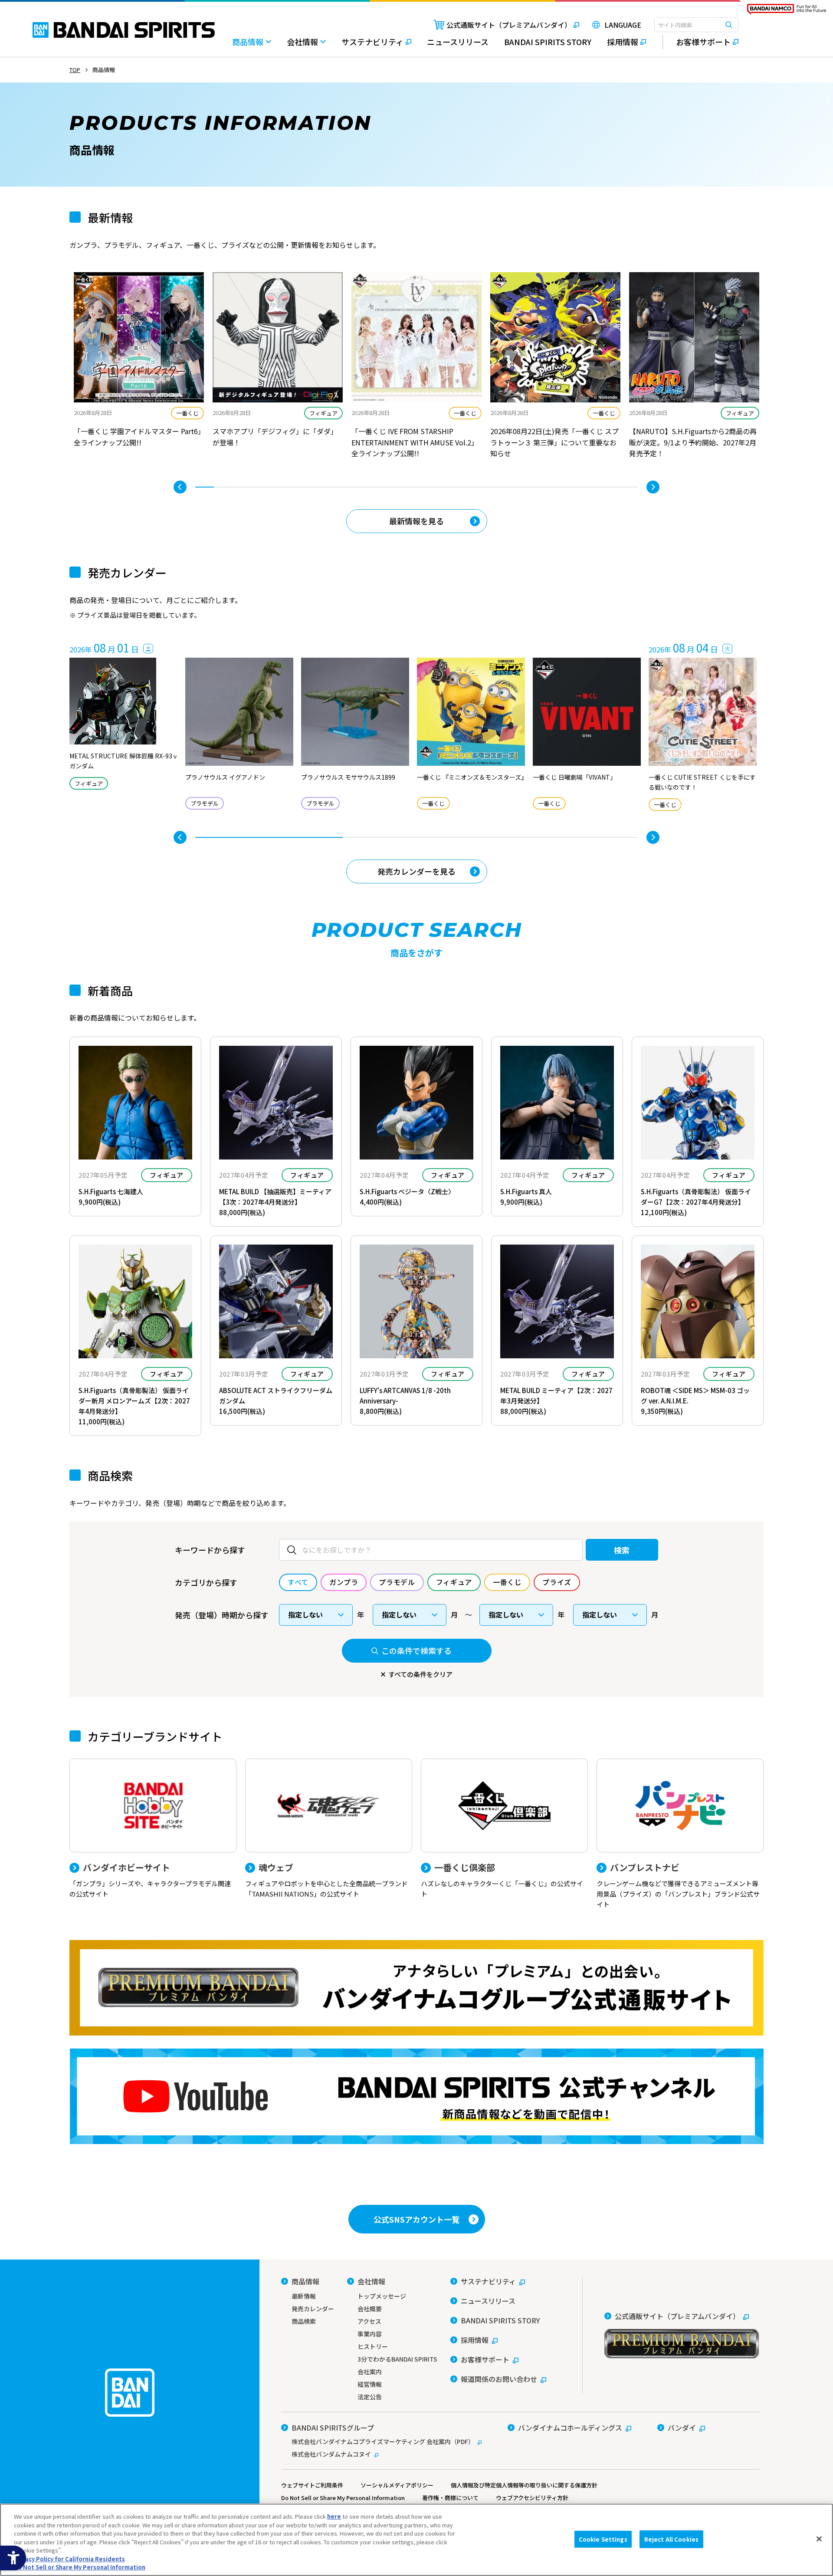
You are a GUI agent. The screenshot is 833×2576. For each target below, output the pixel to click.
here (334, 2516)
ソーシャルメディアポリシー (397, 2485)
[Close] (819, 2539)
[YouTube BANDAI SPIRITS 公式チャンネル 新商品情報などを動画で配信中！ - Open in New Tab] (416, 2096)
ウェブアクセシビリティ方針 (532, 2498)
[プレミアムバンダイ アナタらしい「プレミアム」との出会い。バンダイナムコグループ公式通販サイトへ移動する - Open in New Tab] (416, 1988)
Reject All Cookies (671, 2539)
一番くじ (187, 413)
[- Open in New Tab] (139, 366)
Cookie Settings (603, 2539)
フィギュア (323, 413)
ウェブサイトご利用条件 (312, 2485)
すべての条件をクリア (420, 1674)
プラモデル (205, 803)
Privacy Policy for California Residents (69, 2559)
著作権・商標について (450, 2498)
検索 (622, 1550)
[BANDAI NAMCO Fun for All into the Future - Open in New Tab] (787, 11)
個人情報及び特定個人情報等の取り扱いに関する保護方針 (524, 2485)
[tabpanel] (139, 366)
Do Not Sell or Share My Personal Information (343, 2498)
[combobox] (696, 25)
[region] (416, 2540)
